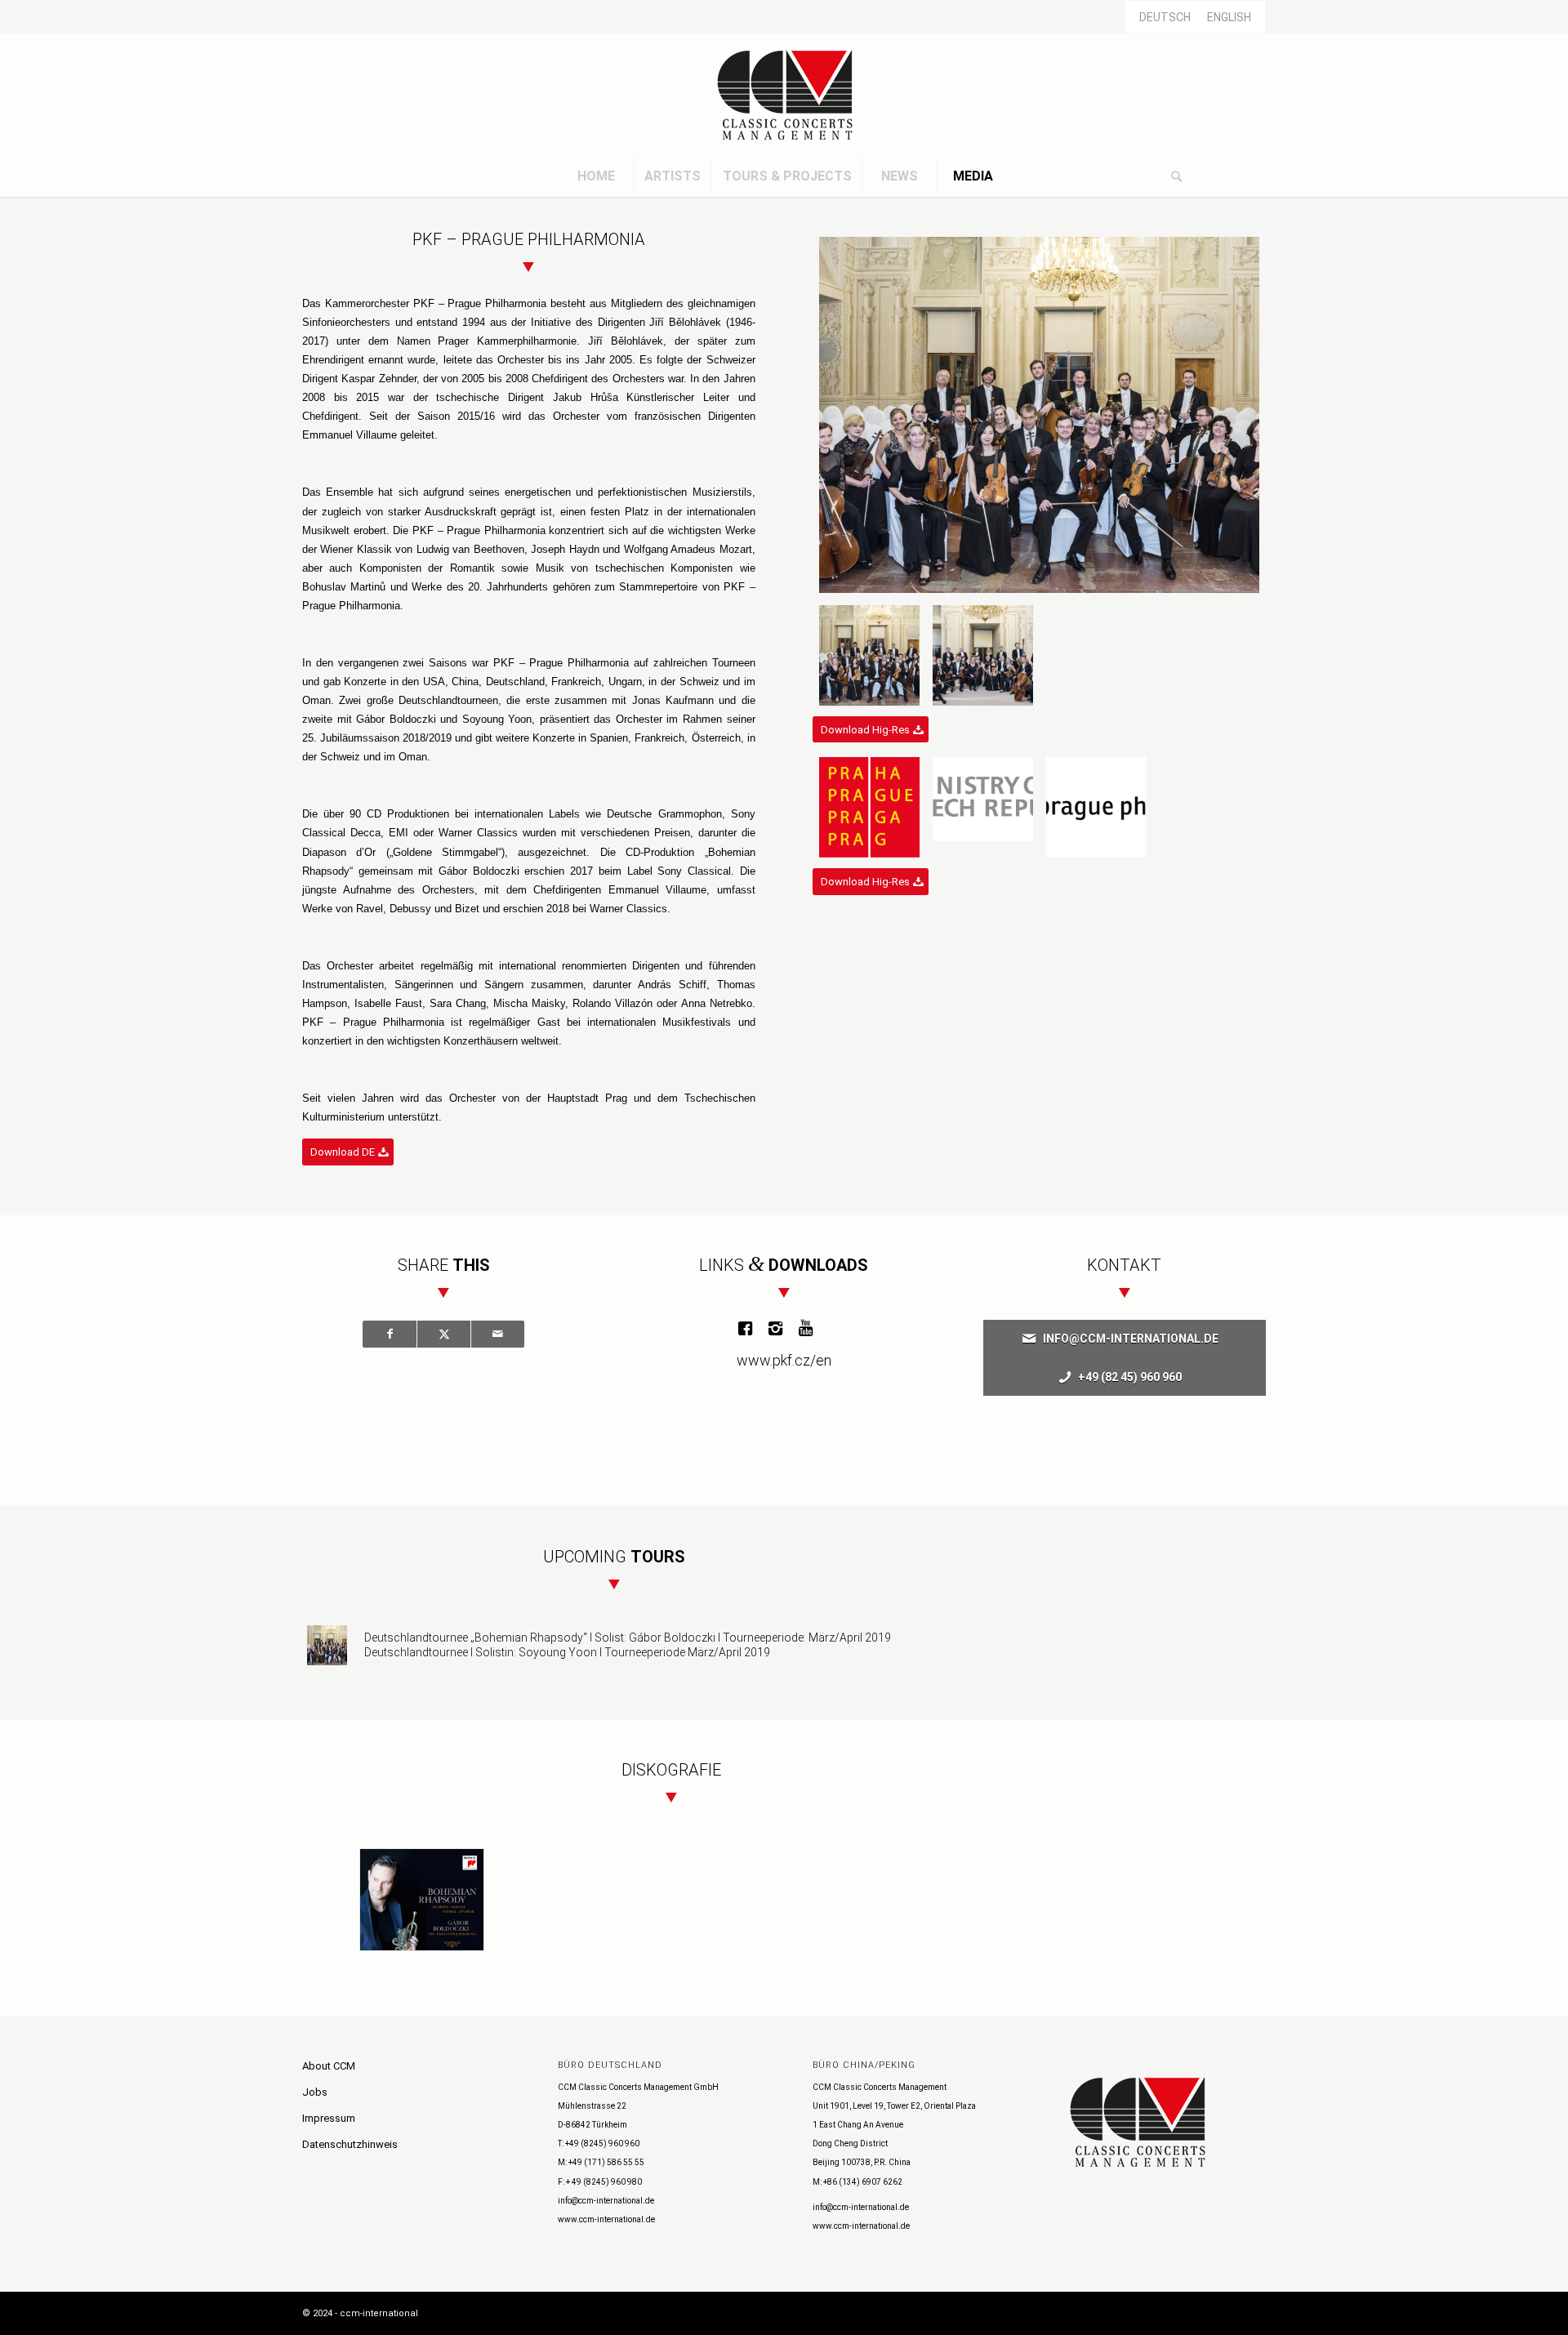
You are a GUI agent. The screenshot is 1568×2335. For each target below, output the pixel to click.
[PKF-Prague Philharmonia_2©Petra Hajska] (983, 655)
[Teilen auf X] (444, 1334)
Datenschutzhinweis (350, 2144)
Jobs (315, 2092)
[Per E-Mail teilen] (498, 1334)
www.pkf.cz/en (784, 1360)
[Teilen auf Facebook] (390, 1334)
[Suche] (1176, 176)
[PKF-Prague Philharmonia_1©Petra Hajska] (1039, 415)
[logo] (784, 95)
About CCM (329, 2066)
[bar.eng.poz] (983, 807)
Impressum (329, 2118)
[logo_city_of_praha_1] (869, 807)
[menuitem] (596, 176)
